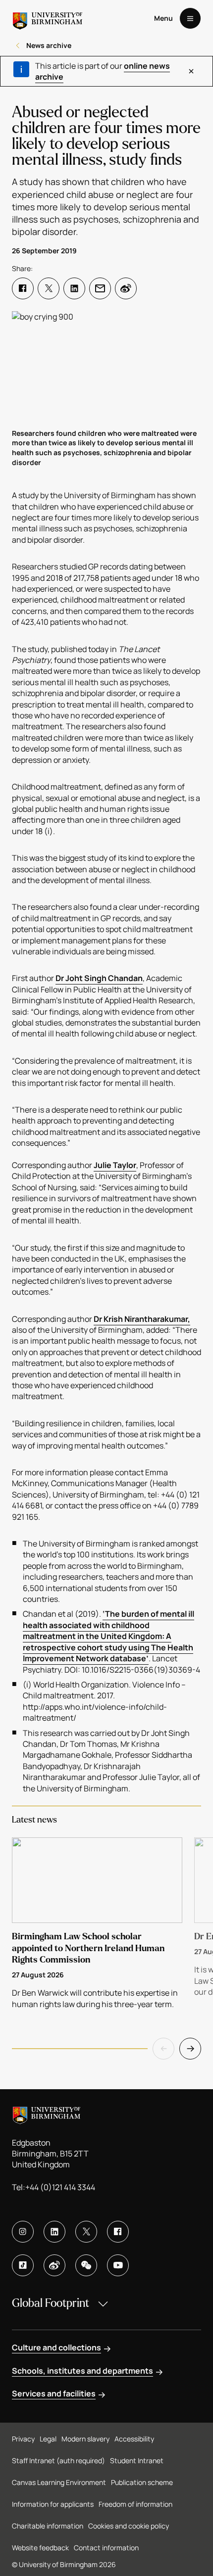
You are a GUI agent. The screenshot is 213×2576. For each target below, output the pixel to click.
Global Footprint (51, 2303)
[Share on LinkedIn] (74, 288)
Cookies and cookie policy (129, 2526)
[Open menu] (190, 18)
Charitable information (48, 2526)
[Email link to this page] (100, 288)
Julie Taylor (115, 1165)
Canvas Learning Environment (59, 2482)
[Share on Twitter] (49, 288)
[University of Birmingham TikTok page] (23, 2265)
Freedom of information (135, 2504)
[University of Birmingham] (48, 18)
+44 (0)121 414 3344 (60, 2187)
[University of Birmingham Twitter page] (86, 2232)
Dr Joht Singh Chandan (99, 978)
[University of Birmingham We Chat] (86, 2265)
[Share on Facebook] (23, 288)
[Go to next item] (190, 2049)
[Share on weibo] (126, 288)
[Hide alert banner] (191, 71)
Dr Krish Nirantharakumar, (142, 1319)
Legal (48, 2439)
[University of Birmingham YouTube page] (118, 2265)
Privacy (23, 2439)
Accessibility (134, 2439)
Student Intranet (137, 2460)
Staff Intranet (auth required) (58, 2460)
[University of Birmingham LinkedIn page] (54, 2232)
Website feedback (40, 2548)
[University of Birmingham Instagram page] (23, 2232)
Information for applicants (53, 2504)
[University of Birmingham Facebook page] (118, 2232)
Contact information (106, 2548)
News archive (49, 45)
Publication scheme (142, 2482)
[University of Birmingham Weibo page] (54, 2265)
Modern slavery (85, 2439)
